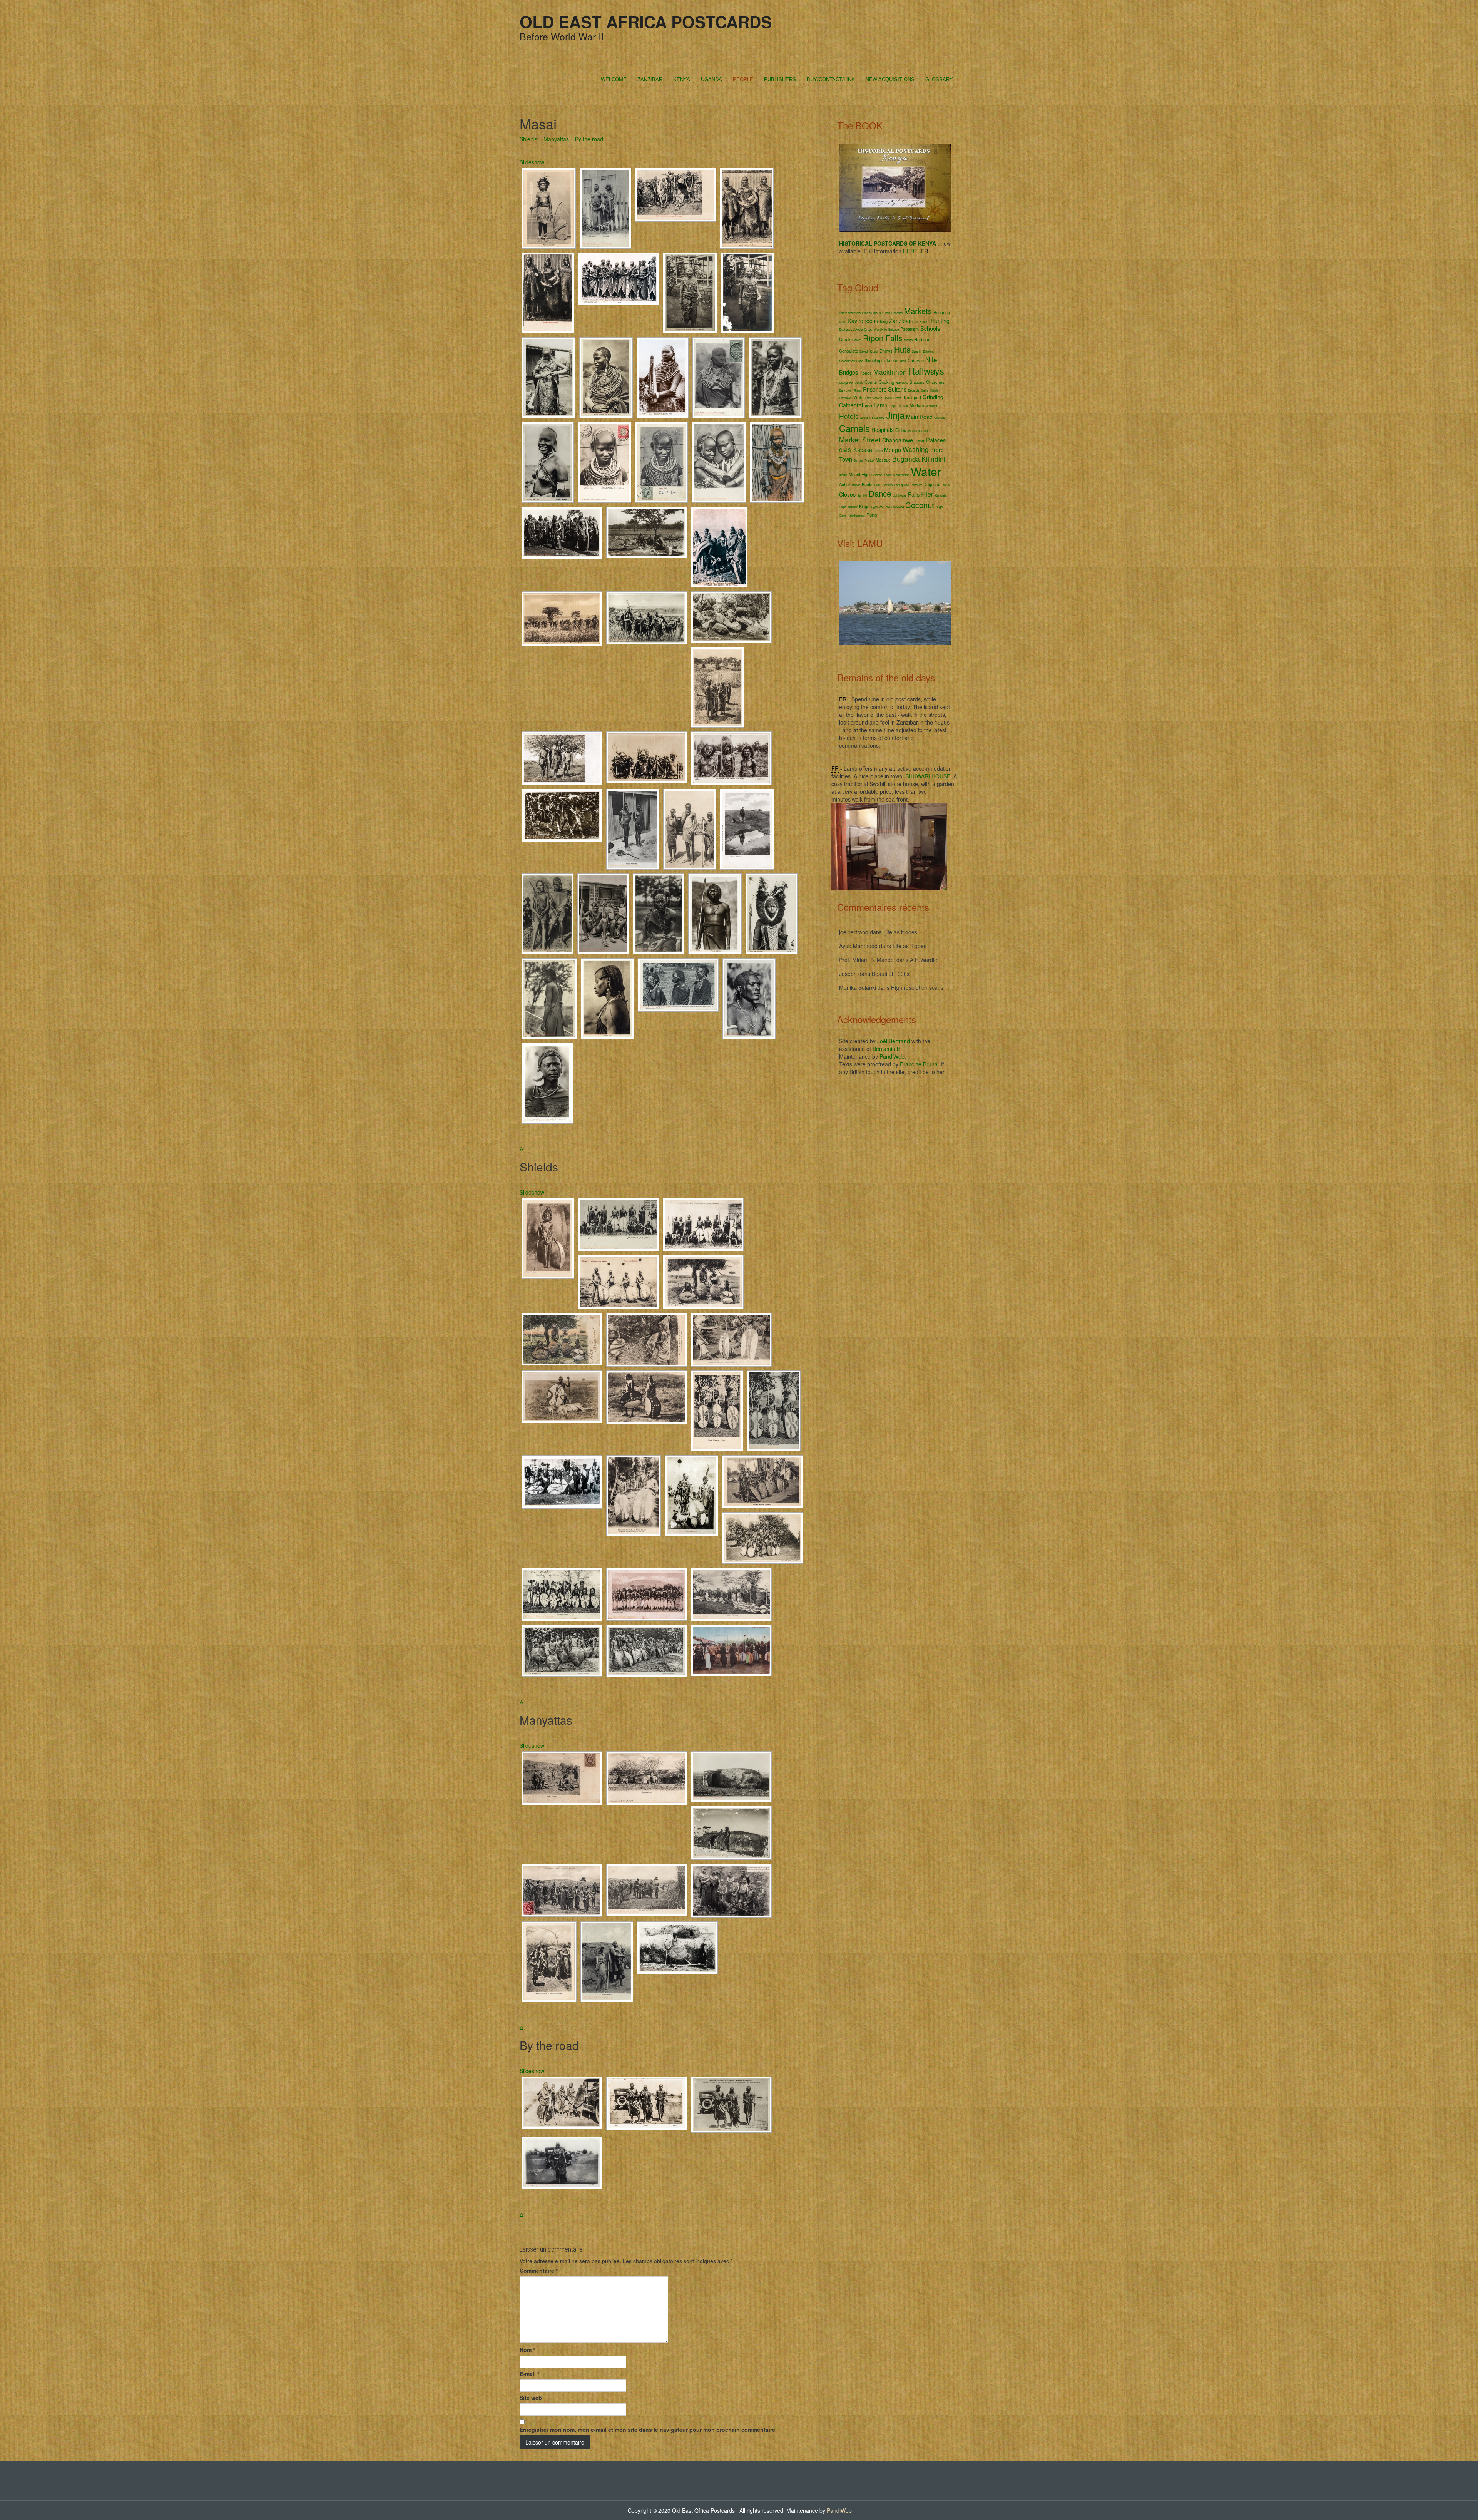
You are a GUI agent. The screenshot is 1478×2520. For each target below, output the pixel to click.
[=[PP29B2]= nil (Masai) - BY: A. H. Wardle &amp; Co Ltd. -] (749, 999)
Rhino (858, 390)
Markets (918, 311)
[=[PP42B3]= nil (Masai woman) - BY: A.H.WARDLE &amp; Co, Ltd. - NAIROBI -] (775, 378)
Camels (854, 428)
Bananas (942, 312)
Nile (931, 359)
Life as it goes (900, 932)
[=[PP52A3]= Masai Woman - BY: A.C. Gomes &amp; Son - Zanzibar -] (777, 462)
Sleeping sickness (881, 360)
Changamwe (898, 440)
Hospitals (883, 430)
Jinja (895, 415)
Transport (912, 397)
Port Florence (894, 313)
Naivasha (902, 382)
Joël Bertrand (894, 1041)
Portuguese (901, 485)
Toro (887, 507)
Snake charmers (850, 313)
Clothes (920, 441)
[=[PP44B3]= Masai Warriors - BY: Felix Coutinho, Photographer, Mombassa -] (774, 1411)
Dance (880, 493)
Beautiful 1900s (891, 974)
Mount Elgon (860, 474)
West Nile (880, 329)
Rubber (853, 507)
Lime (927, 431)
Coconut (920, 505)
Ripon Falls (883, 338)
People (743, 79)
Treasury (916, 485)
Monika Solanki (858, 987)
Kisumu (878, 313)
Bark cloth (846, 390)
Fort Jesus (856, 382)
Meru (843, 322)
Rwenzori (845, 398)
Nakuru (924, 322)
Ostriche (940, 417)
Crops (868, 329)
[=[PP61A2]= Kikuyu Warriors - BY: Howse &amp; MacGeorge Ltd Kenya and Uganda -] (562, 1482)
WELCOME (614, 79)
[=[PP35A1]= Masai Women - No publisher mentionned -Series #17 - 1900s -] (605, 208)
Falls (914, 494)
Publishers (780, 79)
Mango (908, 340)
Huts (902, 349)
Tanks (868, 406)
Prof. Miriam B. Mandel (867, 960)
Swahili (917, 351)
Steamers (878, 417)
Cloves (847, 494)
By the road (589, 139)
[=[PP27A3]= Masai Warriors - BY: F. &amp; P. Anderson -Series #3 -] (562, 815)
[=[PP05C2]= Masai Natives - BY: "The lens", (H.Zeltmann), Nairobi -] (562, 758)
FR (924, 251)
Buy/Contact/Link (831, 79)
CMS (878, 485)
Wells (859, 397)
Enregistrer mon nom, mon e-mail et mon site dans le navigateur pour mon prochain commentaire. (648, 2430)
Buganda (906, 459)
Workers (931, 406)
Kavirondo (860, 321)
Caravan (916, 360)
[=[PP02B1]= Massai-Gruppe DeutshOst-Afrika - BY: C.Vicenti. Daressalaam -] (549, 1962)
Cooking (886, 382)
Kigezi (874, 351)
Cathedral (851, 405)
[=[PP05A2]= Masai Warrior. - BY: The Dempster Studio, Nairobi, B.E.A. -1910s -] (548, 1238)
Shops (888, 398)
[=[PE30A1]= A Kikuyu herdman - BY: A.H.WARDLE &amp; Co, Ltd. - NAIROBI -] (659, 914)
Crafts (897, 398)
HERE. (911, 251)
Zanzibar (650, 79)
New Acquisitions (890, 79)
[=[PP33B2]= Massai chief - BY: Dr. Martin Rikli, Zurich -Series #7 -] (607, 999)
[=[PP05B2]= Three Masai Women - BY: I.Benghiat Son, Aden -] (548, 293)
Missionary (915, 431)
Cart (915, 322)
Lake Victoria (874, 398)
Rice (903, 361)
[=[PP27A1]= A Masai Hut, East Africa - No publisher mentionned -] (731, 1777)
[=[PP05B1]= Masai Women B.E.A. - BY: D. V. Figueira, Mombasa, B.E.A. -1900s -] (747, 208)
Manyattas (556, 139)
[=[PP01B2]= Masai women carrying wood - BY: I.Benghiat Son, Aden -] (675, 195)
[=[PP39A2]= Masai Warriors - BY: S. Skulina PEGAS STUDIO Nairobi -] (647, 1651)
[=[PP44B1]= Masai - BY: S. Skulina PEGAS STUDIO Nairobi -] (772, 914)
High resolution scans (917, 987)
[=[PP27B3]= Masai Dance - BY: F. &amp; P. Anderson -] (562, 533)
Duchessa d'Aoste (851, 329)
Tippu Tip (895, 406)
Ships (843, 507)
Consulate (849, 351)
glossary (939, 79)
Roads (866, 373)
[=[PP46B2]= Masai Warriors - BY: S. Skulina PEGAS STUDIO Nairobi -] (562, 1651)
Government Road (851, 361)
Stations (917, 382)
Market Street (860, 439)
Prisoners (875, 389)
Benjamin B (886, 1049)
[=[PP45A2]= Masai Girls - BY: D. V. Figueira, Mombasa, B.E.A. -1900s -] (719, 462)
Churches (935, 382)
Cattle (925, 390)
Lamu (881, 405)
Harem (857, 340)
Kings (864, 506)
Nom (527, 2350)
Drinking (929, 351)
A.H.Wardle (924, 960)
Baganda (914, 390)
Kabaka (863, 450)
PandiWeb (892, 1056)
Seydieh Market (864, 460)
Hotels (849, 416)
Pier (927, 494)
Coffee (856, 485)
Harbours (923, 339)
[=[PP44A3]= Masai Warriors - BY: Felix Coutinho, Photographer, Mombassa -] (633, 829)
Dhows (886, 351)
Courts (871, 382)
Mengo (893, 450)
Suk (905, 406)
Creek (845, 339)
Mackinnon (890, 372)
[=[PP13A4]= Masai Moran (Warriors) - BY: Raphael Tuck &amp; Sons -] (690, 829)
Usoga (843, 382)
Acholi (845, 484)
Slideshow (532, 162)
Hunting (940, 321)
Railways (926, 371)
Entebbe (894, 329)
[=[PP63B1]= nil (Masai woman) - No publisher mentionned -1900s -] (747, 293)
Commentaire (539, 2271)
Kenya (682, 79)
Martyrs (917, 405)
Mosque (883, 460)
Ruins (872, 515)
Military (865, 417)
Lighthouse (900, 495)
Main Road (919, 417)
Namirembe (901, 475)
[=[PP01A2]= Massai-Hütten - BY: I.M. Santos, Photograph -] (647, 1778)
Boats (867, 484)
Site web (531, 2398)
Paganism (910, 329)
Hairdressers (856, 515)
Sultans (897, 389)
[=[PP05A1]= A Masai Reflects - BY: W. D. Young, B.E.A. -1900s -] (747, 829)
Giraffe (878, 451)
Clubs (901, 430)
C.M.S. (845, 450)
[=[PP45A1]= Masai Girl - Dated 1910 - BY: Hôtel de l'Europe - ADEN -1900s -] (661, 462)
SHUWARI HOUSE (928, 776)
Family (945, 485)
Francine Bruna (919, 1064)
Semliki (862, 495)
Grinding (933, 397)
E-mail (529, 2374)
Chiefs (934, 390)
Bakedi (864, 351)
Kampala (941, 495)
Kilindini (933, 459)
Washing (916, 449)
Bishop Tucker (883, 475)
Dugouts (931, 484)
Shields (528, 139)
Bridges (849, 372)
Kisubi (843, 475)
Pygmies (877, 507)
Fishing (881, 321)
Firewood (898, 507)
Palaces (936, 440)
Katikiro (888, 485)
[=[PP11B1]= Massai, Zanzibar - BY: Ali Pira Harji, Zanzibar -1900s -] (549, 208)
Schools (930, 328)
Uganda (711, 79)
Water (926, 471)
